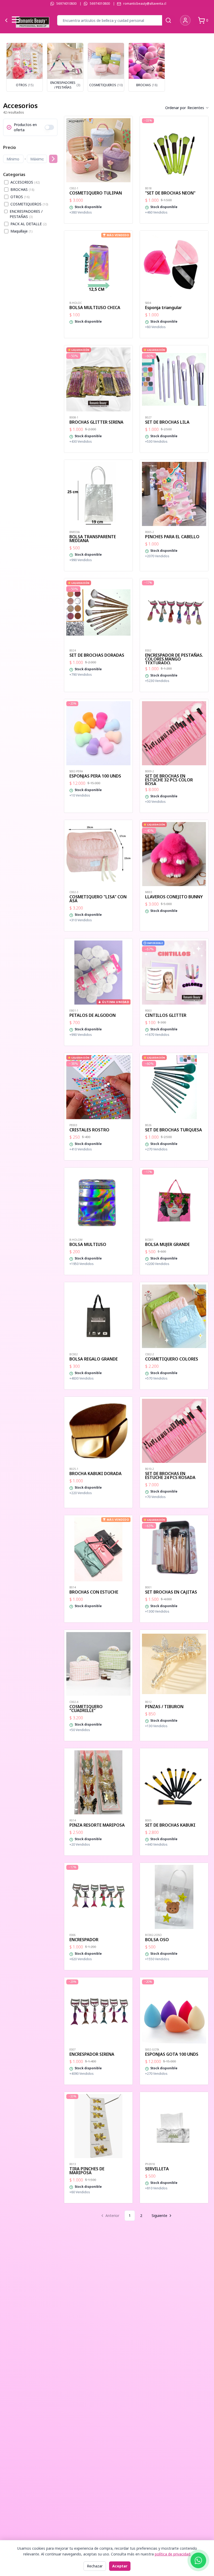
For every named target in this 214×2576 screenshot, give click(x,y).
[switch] (49, 127)
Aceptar (120, 2566)
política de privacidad (173, 2554)
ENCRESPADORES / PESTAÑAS (26, 214)
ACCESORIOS (25, 182)
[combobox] (198, 108)
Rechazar (95, 2566)
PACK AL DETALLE (28, 224)
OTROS (20, 197)
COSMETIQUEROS (29, 204)
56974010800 (66, 4)
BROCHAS (22, 189)
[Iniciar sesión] (185, 20)
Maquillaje (21, 231)
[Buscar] (168, 20)
